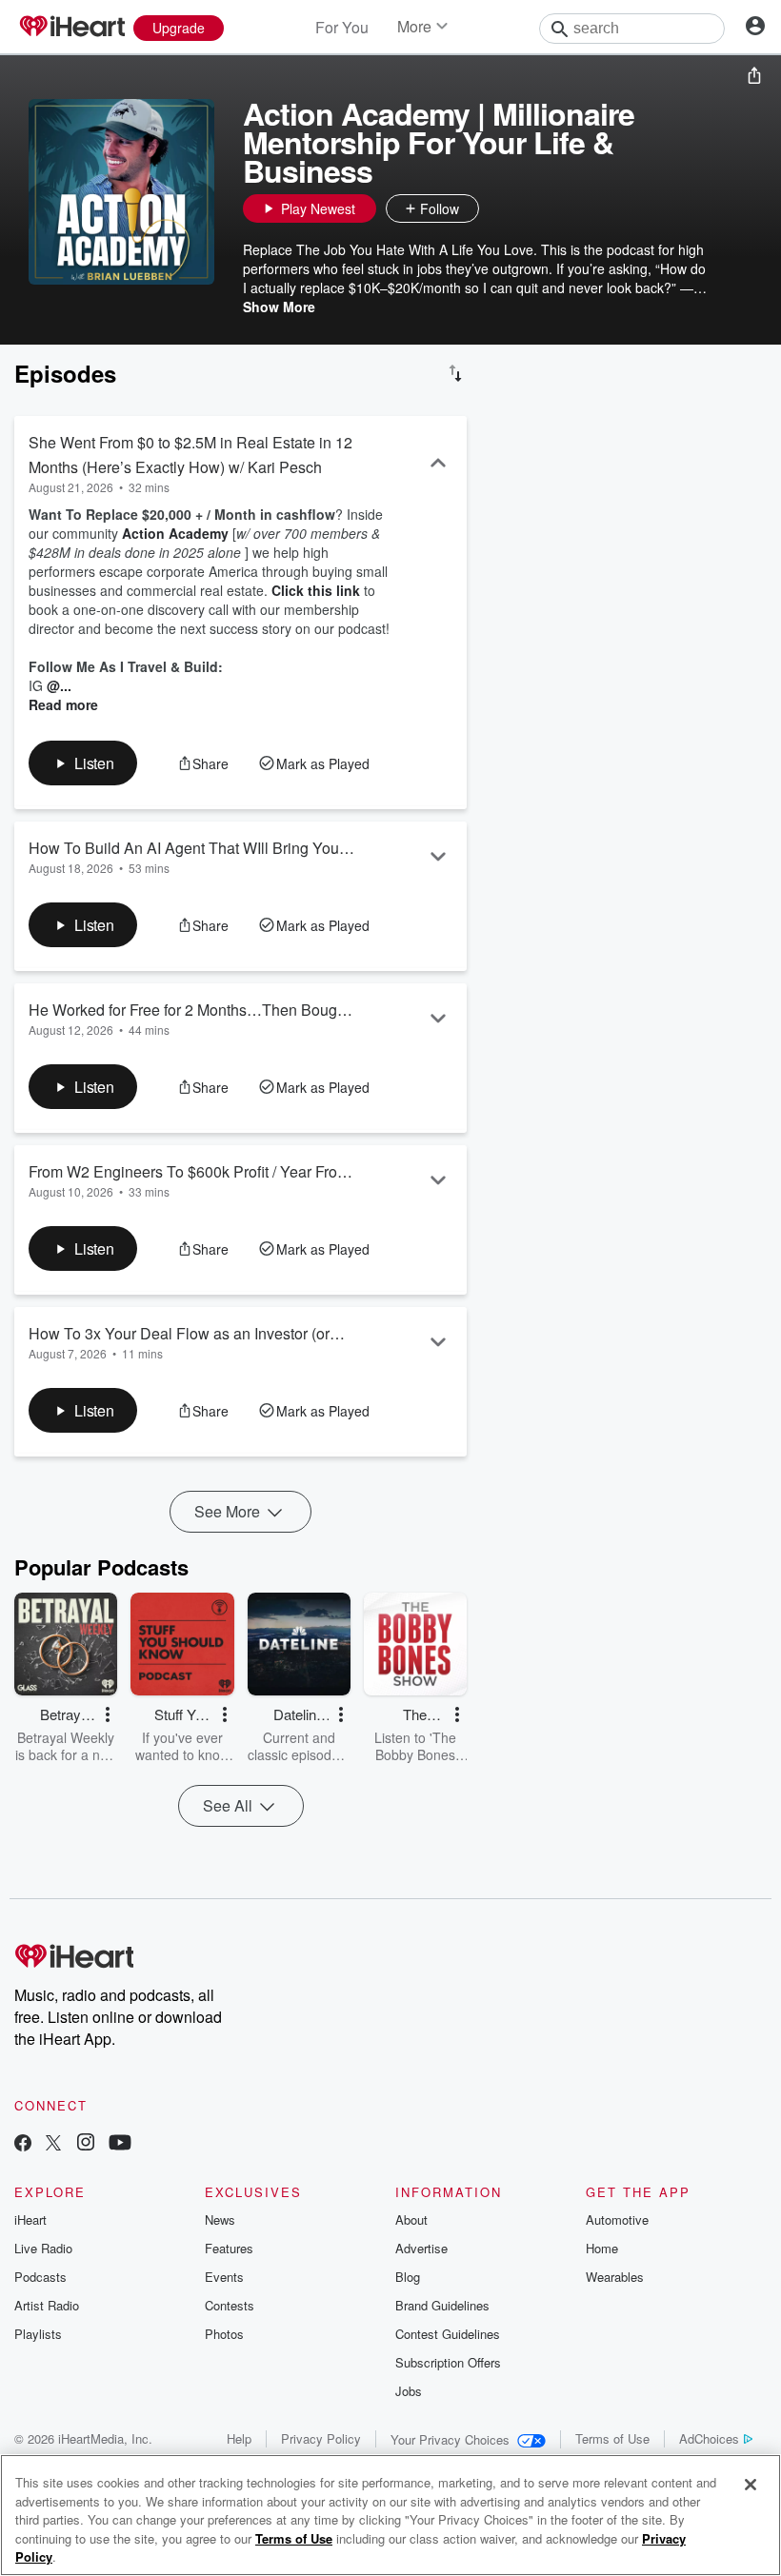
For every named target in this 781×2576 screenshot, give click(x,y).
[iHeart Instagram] (86, 2144)
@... (59, 685)
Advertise (421, 2248)
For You (342, 27)
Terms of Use (612, 2438)
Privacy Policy (321, 2438)
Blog (408, 2277)
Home (602, 2248)
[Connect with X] (53, 2144)
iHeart (30, 2219)
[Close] (751, 2485)
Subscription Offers (448, 2362)
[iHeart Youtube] (120, 2144)
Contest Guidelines (448, 2334)
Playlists (38, 2334)
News (220, 2219)
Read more (63, 704)
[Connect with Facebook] (23, 2144)
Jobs (409, 2391)
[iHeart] (71, 28)
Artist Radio (47, 2305)
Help (239, 2438)
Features (229, 2248)
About (411, 2219)
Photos (224, 2334)
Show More (279, 307)
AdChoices (709, 2438)
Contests (230, 2305)
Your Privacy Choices (450, 2439)
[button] (498, 208)
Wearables (615, 2277)
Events (224, 2277)
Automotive (617, 2219)
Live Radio (43, 2248)
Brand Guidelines (442, 2305)
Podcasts (40, 2277)
